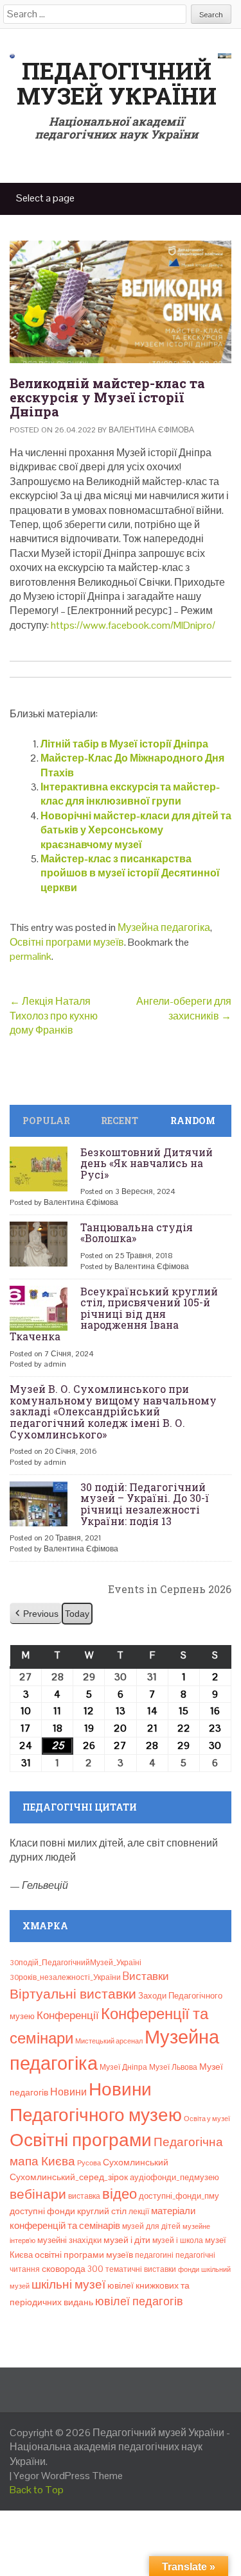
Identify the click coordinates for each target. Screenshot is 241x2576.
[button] (36, 1614)
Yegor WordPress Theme (68, 2476)
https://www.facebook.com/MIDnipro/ (133, 625)
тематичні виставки (141, 2269)
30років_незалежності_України (65, 1977)
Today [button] (77, 1614)
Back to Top (37, 2490)
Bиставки (146, 1976)
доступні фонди (42, 2211)
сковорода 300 (73, 2269)
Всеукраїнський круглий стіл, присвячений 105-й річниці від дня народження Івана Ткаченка (114, 1314)
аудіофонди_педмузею (174, 2177)
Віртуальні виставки (73, 1994)
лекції (139, 2212)
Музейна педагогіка (164, 927)
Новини (68, 2092)
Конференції (68, 2015)
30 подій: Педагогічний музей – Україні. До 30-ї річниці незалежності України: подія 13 (145, 1504)
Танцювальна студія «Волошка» (137, 1233)
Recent (120, 1121)
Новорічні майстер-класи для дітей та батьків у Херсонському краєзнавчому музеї (136, 830)
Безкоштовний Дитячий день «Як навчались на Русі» (147, 1163)
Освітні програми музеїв (67, 942)
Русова (89, 2163)
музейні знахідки (69, 2240)
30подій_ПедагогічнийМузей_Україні (76, 1963)
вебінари (38, 2194)
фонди (189, 2269)
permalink (31, 956)
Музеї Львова (173, 2067)
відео (120, 2194)
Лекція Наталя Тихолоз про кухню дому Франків (54, 1016)
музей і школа (178, 2240)
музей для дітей (151, 2226)
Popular (46, 1121)
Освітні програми (81, 2140)
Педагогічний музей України (117, 83)
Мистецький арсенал (109, 2041)
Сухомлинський (136, 2162)
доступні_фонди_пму (179, 2196)
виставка (84, 2196)
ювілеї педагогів (139, 2301)
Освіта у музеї (207, 2119)
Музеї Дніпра (123, 2067)
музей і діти (127, 2240)
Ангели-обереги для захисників (184, 1008)
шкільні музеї (68, 2284)
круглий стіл (102, 2211)
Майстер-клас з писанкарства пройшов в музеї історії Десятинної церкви (130, 873)
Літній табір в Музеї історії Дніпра (124, 744)
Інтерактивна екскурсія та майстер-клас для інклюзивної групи (130, 794)
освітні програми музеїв (84, 2255)
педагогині (154, 2255)
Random (193, 1121)
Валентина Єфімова (151, 430)
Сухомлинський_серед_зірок (69, 2177)
